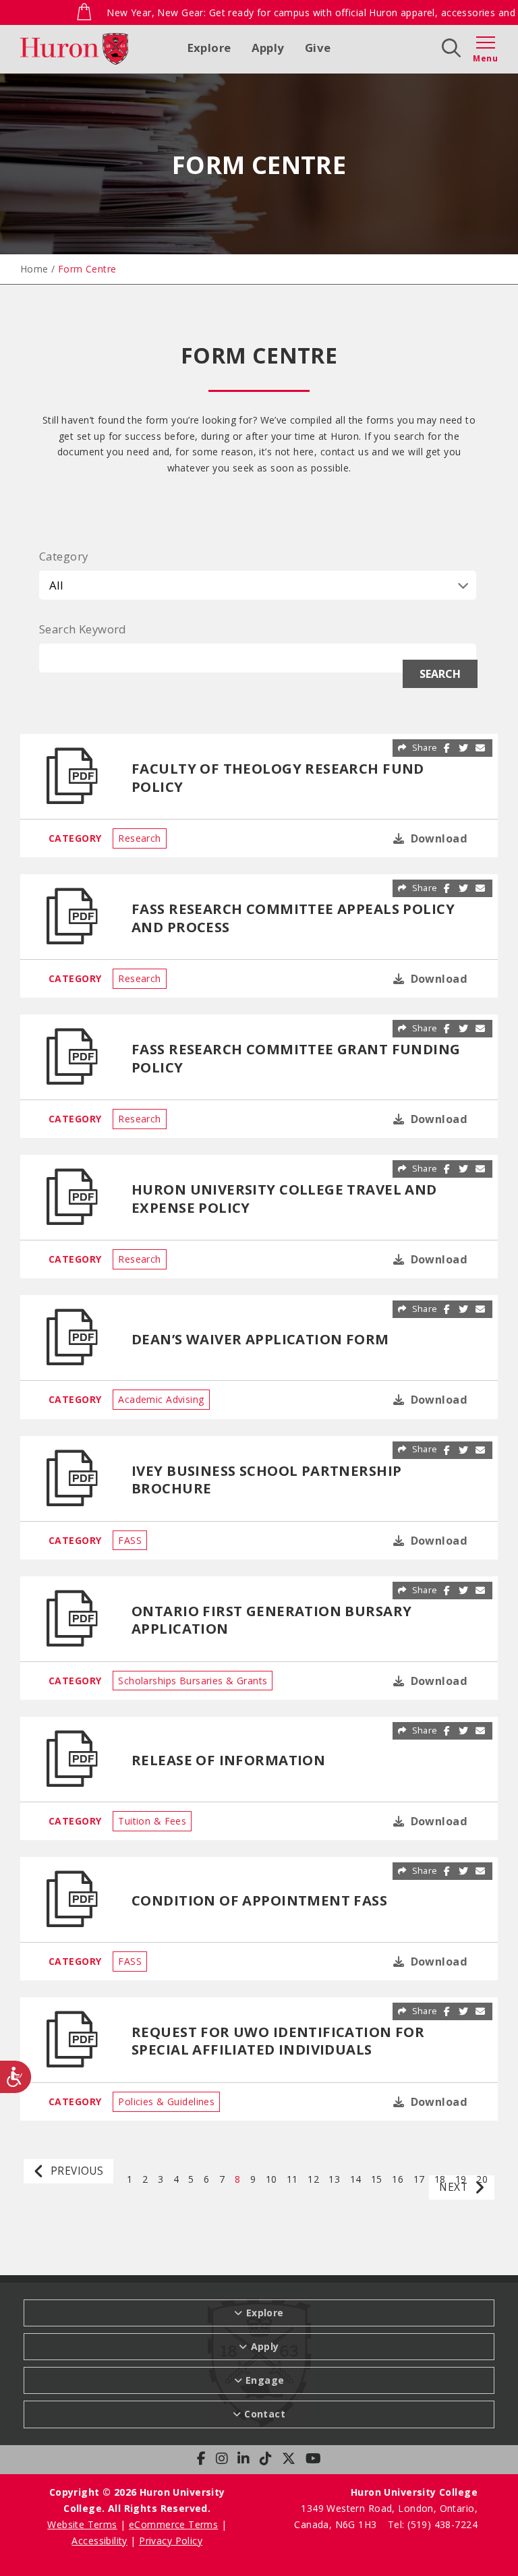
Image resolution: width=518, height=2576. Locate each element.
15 (377, 2178)
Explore (209, 48)
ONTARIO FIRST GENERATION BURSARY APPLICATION (271, 1620)
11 (292, 2178)
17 (419, 2178)
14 (356, 2178)
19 (461, 2178)
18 (440, 2178)
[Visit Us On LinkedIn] (243, 2459)
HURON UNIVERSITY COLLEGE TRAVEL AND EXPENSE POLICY (284, 1198)
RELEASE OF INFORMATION (228, 1760)
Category (63, 556)
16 (398, 2178)
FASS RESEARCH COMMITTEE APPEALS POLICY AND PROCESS (293, 917)
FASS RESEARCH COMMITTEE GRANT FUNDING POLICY (296, 1058)
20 (482, 2178)
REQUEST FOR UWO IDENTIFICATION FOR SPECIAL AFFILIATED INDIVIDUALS (278, 2040)
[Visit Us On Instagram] (222, 2459)
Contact (265, 2414)
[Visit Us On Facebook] (201, 2459)
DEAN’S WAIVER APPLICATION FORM (260, 1339)
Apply (268, 48)
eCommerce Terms (173, 2524)
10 (271, 2178)
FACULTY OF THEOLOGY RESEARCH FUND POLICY (278, 777)
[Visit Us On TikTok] (266, 2459)
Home (34, 269)
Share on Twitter (464, 748)
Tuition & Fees (152, 1821)
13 (334, 2178)
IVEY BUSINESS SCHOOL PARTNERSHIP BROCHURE (266, 1479)
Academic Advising (161, 1399)
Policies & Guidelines (166, 2101)
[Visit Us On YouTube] (313, 2459)
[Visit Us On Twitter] (289, 2459)
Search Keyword (83, 629)
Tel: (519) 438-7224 (433, 2524)
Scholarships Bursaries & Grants (193, 1681)
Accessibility (99, 2541)
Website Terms (82, 2524)
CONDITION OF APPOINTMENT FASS (259, 1900)
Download (437, 838)
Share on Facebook (447, 748)
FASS (130, 1540)
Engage (265, 2380)
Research (139, 838)
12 (313, 2178)
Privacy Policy (171, 2541)
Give (318, 48)
